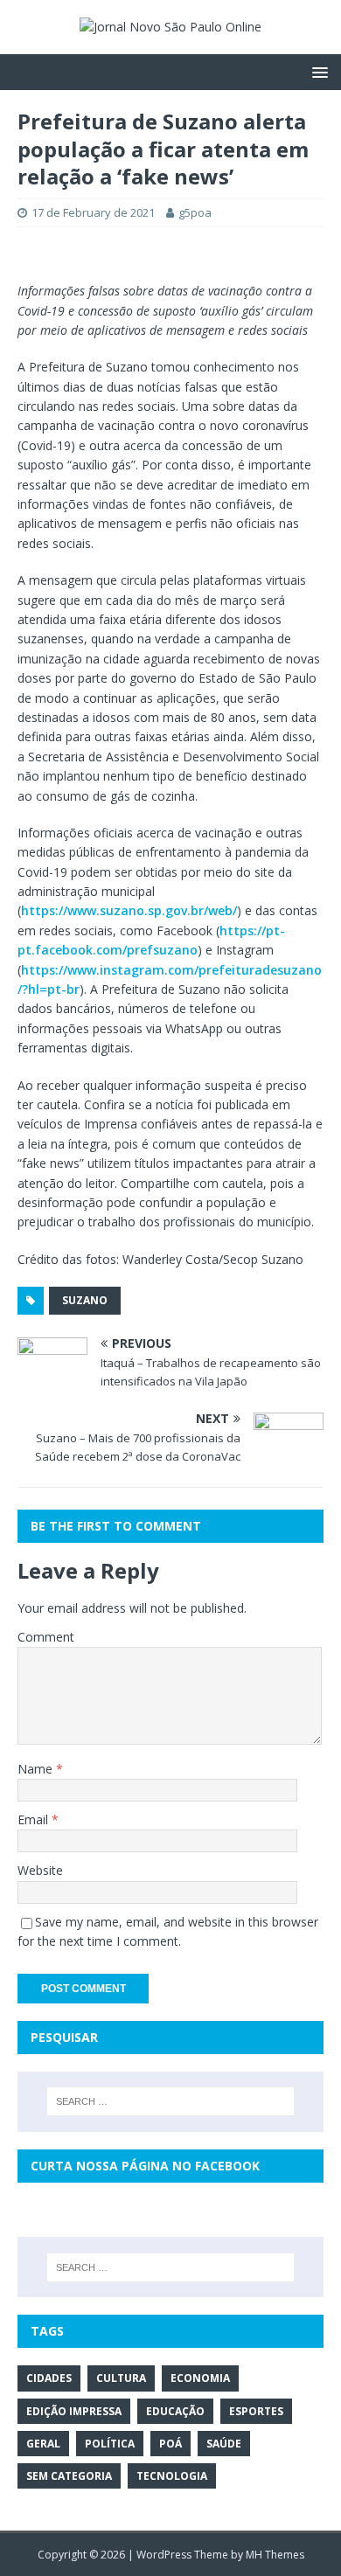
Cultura (121, 2378)
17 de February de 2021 (93, 212)
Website (40, 1870)
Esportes (256, 2411)
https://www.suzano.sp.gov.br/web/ (129, 910)
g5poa (195, 212)
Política (110, 2444)
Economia (200, 2378)
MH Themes (275, 2555)
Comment (46, 1637)
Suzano (85, 1300)
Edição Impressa (74, 2411)
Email (35, 1819)
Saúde (224, 2444)
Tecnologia (172, 2476)
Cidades (49, 2378)
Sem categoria (69, 2476)
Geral (43, 2444)
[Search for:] (171, 2101)
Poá (170, 2444)
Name (37, 1769)
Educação (175, 2411)
